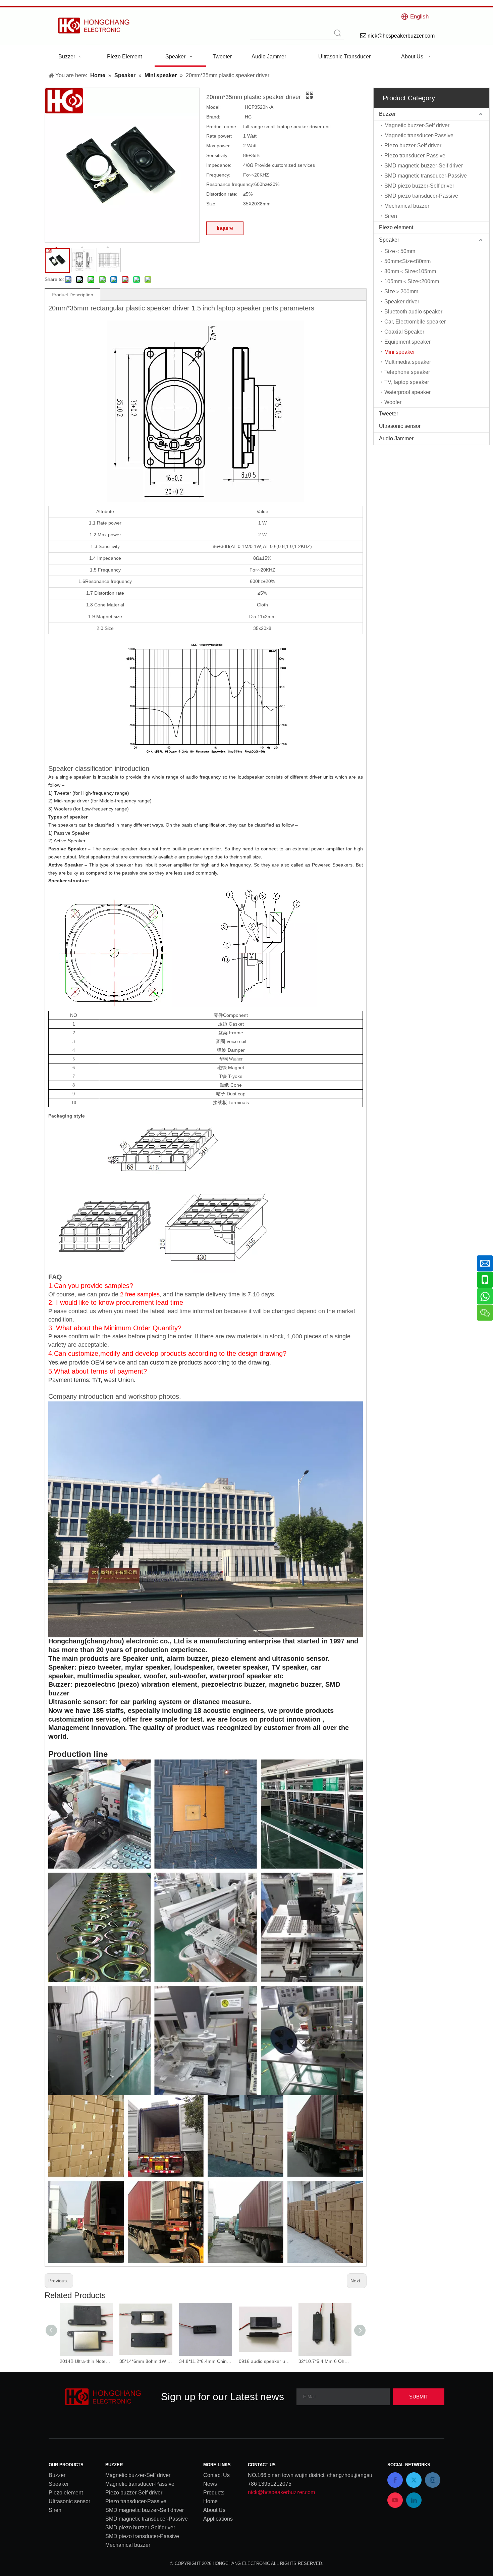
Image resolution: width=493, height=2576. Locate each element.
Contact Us (216, 2475)
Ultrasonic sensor (400, 426)
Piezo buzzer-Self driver (413, 145)
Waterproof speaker (407, 392)
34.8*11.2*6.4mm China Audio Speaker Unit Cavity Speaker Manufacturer (206, 2361)
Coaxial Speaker (404, 332)
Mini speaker (400, 352)
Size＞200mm (401, 291)
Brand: (213, 117)
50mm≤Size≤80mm (407, 261)
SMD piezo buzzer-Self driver (419, 186)
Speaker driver (402, 302)
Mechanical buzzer (407, 206)
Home (210, 2501)
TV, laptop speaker (407, 382)
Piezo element (396, 227)
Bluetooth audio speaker (413, 312)
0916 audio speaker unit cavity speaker (265, 2361)
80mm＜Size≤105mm (410, 271)
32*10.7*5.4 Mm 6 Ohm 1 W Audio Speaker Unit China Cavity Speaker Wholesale (325, 2361)
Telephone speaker (407, 372)
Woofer (393, 402)
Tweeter (389, 414)
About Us (214, 2510)
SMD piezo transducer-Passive (421, 196)
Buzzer (387, 114)
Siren (391, 216)
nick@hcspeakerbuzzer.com (281, 2492)
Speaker (389, 240)
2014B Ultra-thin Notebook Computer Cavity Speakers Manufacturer (86, 2361)
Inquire (225, 228)
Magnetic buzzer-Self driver (417, 125)
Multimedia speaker (408, 362)
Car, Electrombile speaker (415, 322)
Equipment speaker (407, 342)
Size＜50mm (400, 251)
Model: (213, 107)
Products (214, 2493)
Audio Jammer (396, 438)
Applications (218, 2519)
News (210, 2484)
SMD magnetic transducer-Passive (426, 176)
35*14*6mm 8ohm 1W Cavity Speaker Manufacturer (146, 2361)
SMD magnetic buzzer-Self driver (424, 166)
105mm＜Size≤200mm (412, 281)
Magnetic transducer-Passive (419, 135)
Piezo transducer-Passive (415, 156)
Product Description (72, 295)
